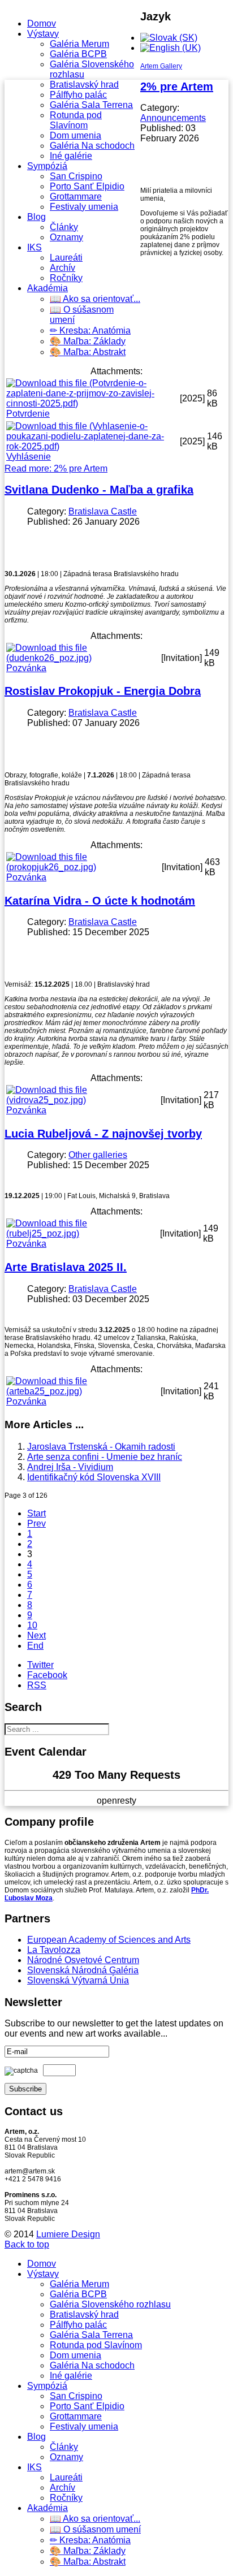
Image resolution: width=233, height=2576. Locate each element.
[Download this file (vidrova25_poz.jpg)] (82, 1100)
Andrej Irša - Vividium (70, 1467)
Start (36, 1513)
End (35, 1646)
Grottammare (76, 196)
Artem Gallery (161, 66)
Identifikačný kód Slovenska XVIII (94, 1477)
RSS (37, 1685)
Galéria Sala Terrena (91, 105)
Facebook (47, 1675)
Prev (36, 1523)
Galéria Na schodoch (92, 146)
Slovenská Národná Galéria (83, 1970)
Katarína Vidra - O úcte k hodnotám (100, 901)
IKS (34, 247)
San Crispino (76, 176)
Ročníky (66, 278)
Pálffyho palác (78, 95)
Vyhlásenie (29, 457)
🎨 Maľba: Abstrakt (88, 352)
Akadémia (48, 288)
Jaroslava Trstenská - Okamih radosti (101, 1447)
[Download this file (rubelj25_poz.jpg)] (82, 1233)
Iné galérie (71, 156)
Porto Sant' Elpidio (87, 186)
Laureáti (66, 258)
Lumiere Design (68, 2234)
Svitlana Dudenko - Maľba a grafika (99, 490)
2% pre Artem (177, 87)
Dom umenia (75, 135)
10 (32, 1625)
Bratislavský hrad (84, 85)
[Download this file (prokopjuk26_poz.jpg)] (83, 867)
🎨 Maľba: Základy (88, 341)
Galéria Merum (79, 44)
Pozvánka (26, 668)
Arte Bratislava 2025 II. (66, 1267)
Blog (36, 217)
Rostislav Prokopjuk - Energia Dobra (103, 691)
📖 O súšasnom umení (95, 2529)
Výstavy (43, 34)
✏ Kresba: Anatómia (90, 330)
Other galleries (98, 1155)
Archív (62, 268)
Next (36, 1635)
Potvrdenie (28, 414)
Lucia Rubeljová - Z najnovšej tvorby (103, 1134)
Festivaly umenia (84, 207)
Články (64, 227)
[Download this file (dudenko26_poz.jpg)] (83, 658)
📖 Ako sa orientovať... (95, 299)
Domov (42, 23)
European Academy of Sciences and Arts (109, 1940)
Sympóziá (47, 166)
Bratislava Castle (103, 511)
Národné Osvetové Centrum (83, 1960)
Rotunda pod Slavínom (76, 120)
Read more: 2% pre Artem (56, 468)
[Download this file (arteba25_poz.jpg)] (82, 1391)
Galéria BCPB (78, 54)
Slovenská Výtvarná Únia (78, 1980)
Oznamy (66, 237)
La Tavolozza (54, 1950)
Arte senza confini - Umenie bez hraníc (105, 1457)
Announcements (173, 118)
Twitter (40, 1665)
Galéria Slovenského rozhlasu (110, 2304)
